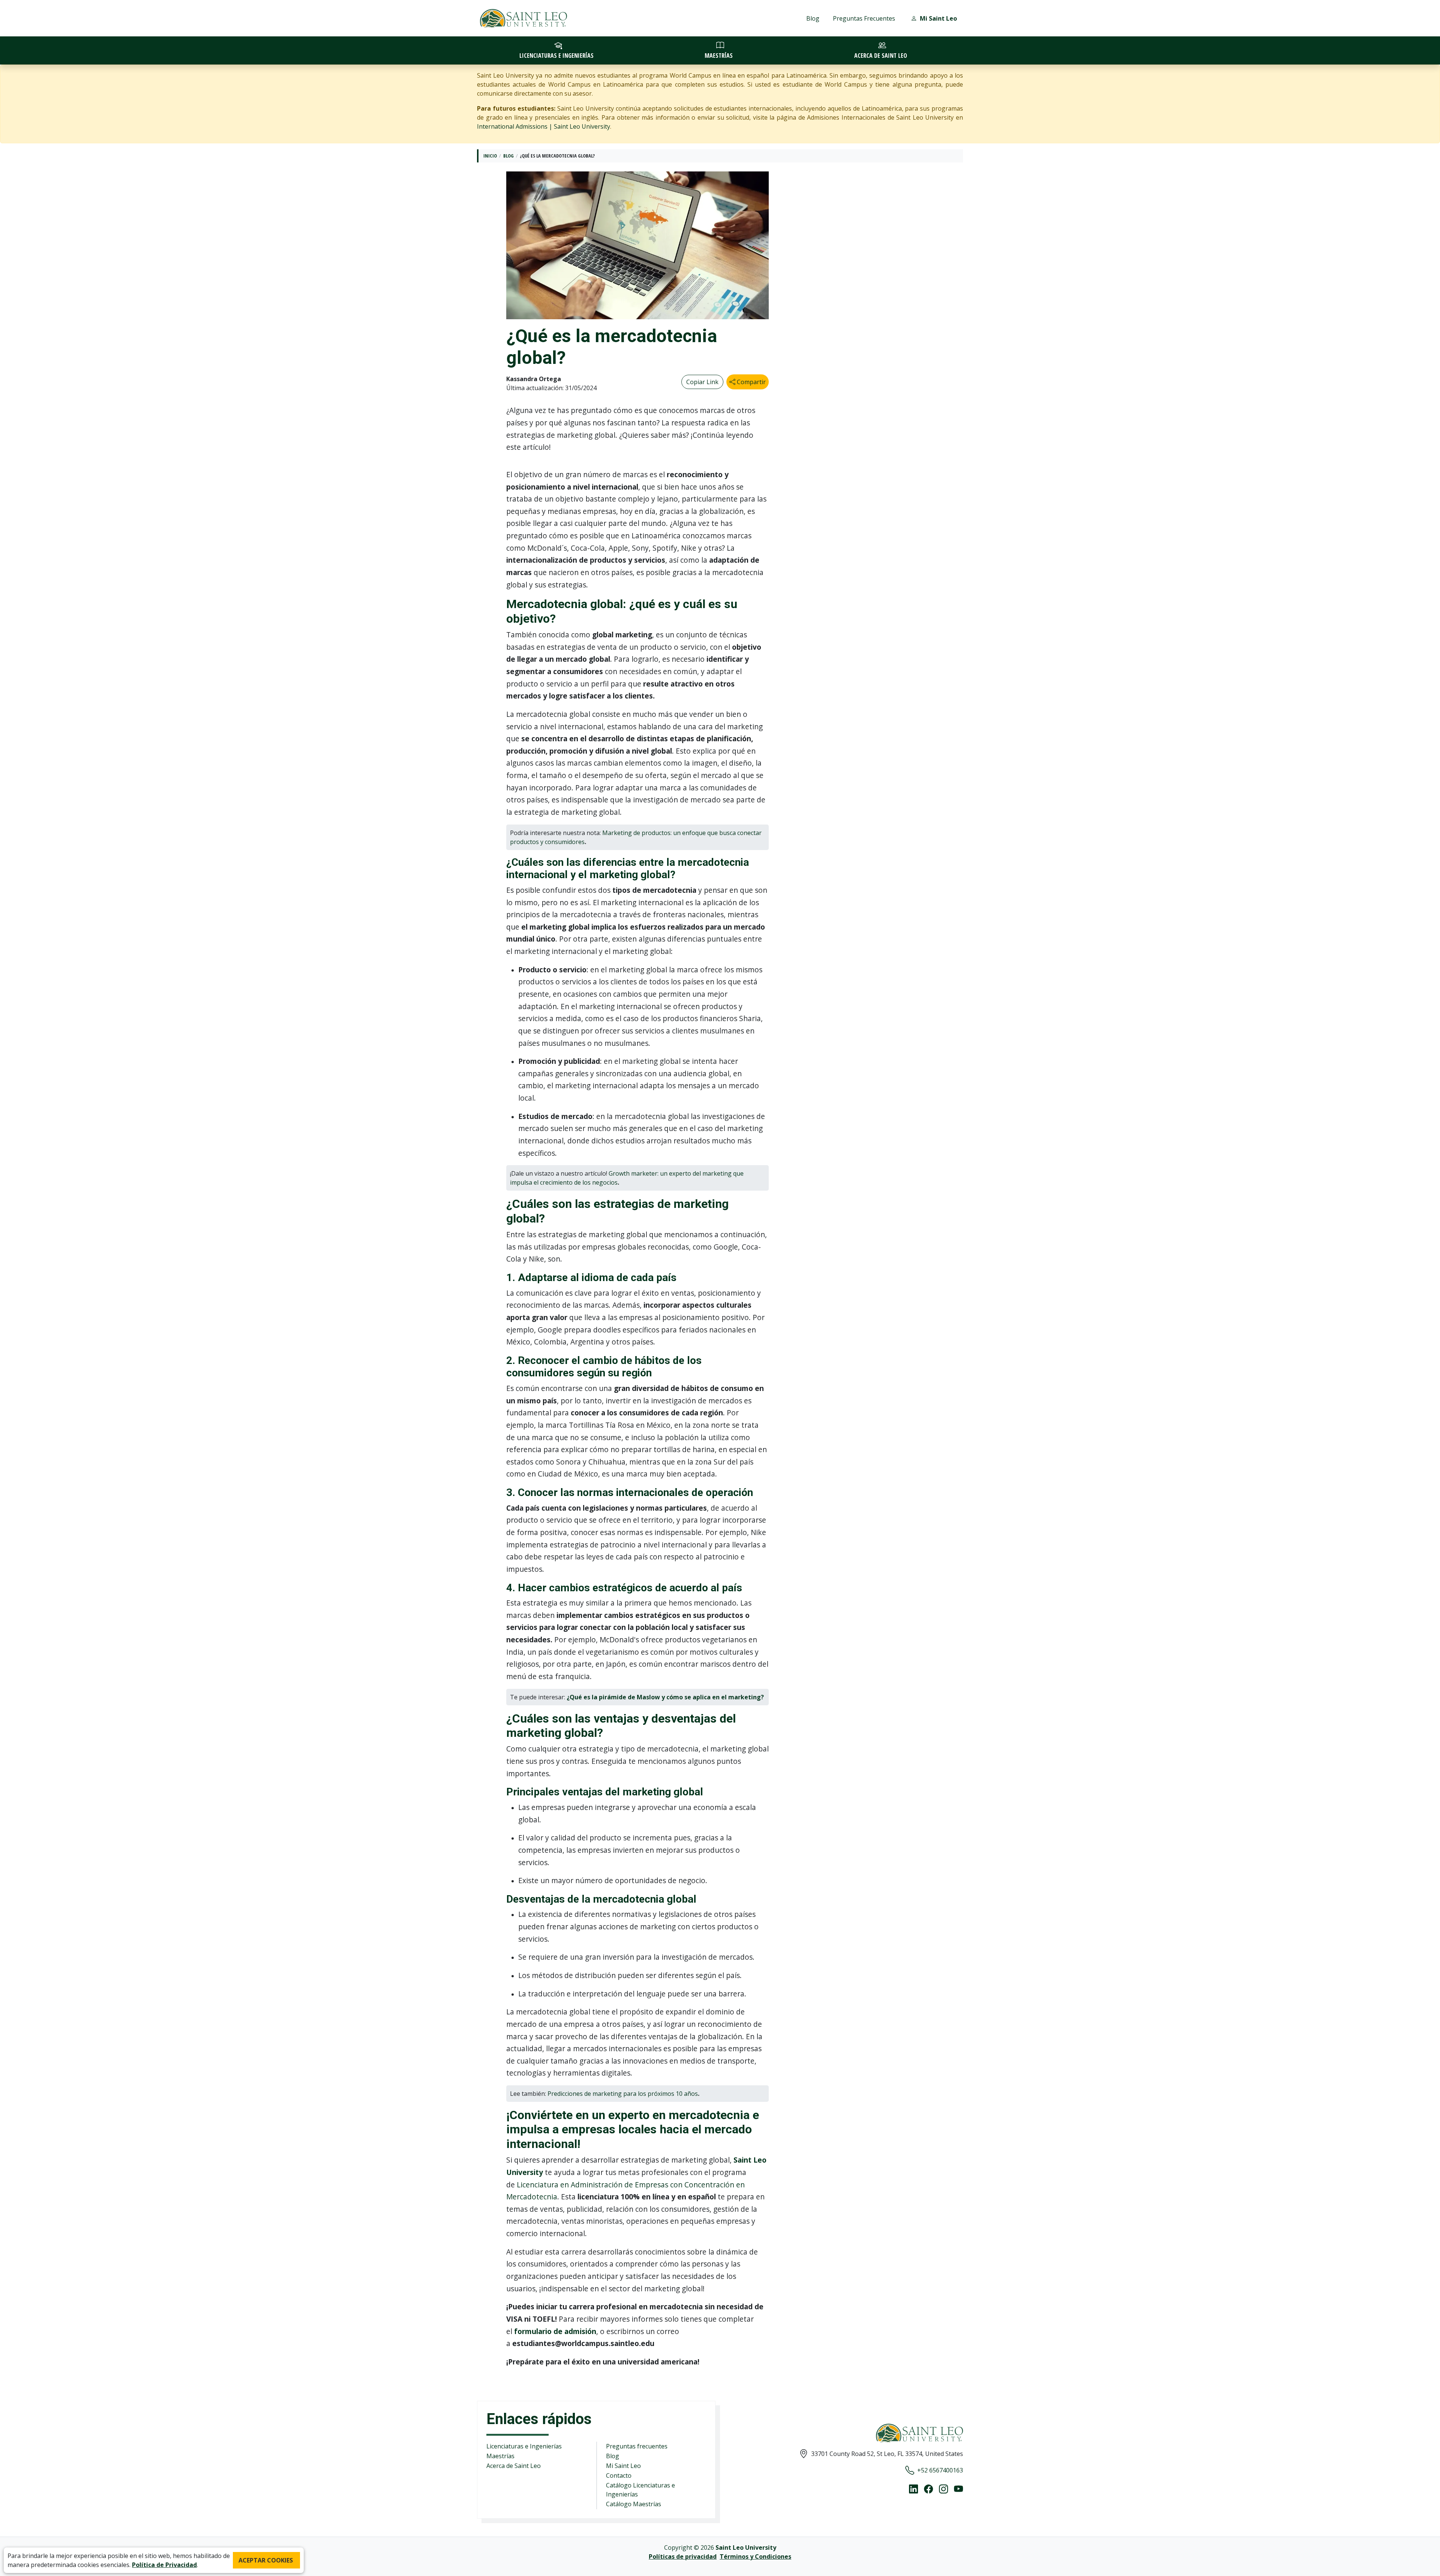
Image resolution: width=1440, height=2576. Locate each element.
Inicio (490, 156)
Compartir (751, 382)
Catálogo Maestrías (634, 2504)
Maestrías (500, 2456)
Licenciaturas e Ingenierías (524, 2446)
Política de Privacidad (164, 2565)
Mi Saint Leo (623, 2466)
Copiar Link (702, 382)
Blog (813, 18)
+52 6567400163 (940, 2470)
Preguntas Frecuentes (864, 18)
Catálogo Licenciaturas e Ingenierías (640, 2490)
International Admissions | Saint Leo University (544, 126)
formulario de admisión (555, 2331)
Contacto (619, 2475)
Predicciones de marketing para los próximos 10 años (623, 2094)
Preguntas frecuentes (637, 2446)
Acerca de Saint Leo (514, 2466)
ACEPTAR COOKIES (266, 2560)
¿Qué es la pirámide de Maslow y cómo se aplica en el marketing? (665, 1697)
